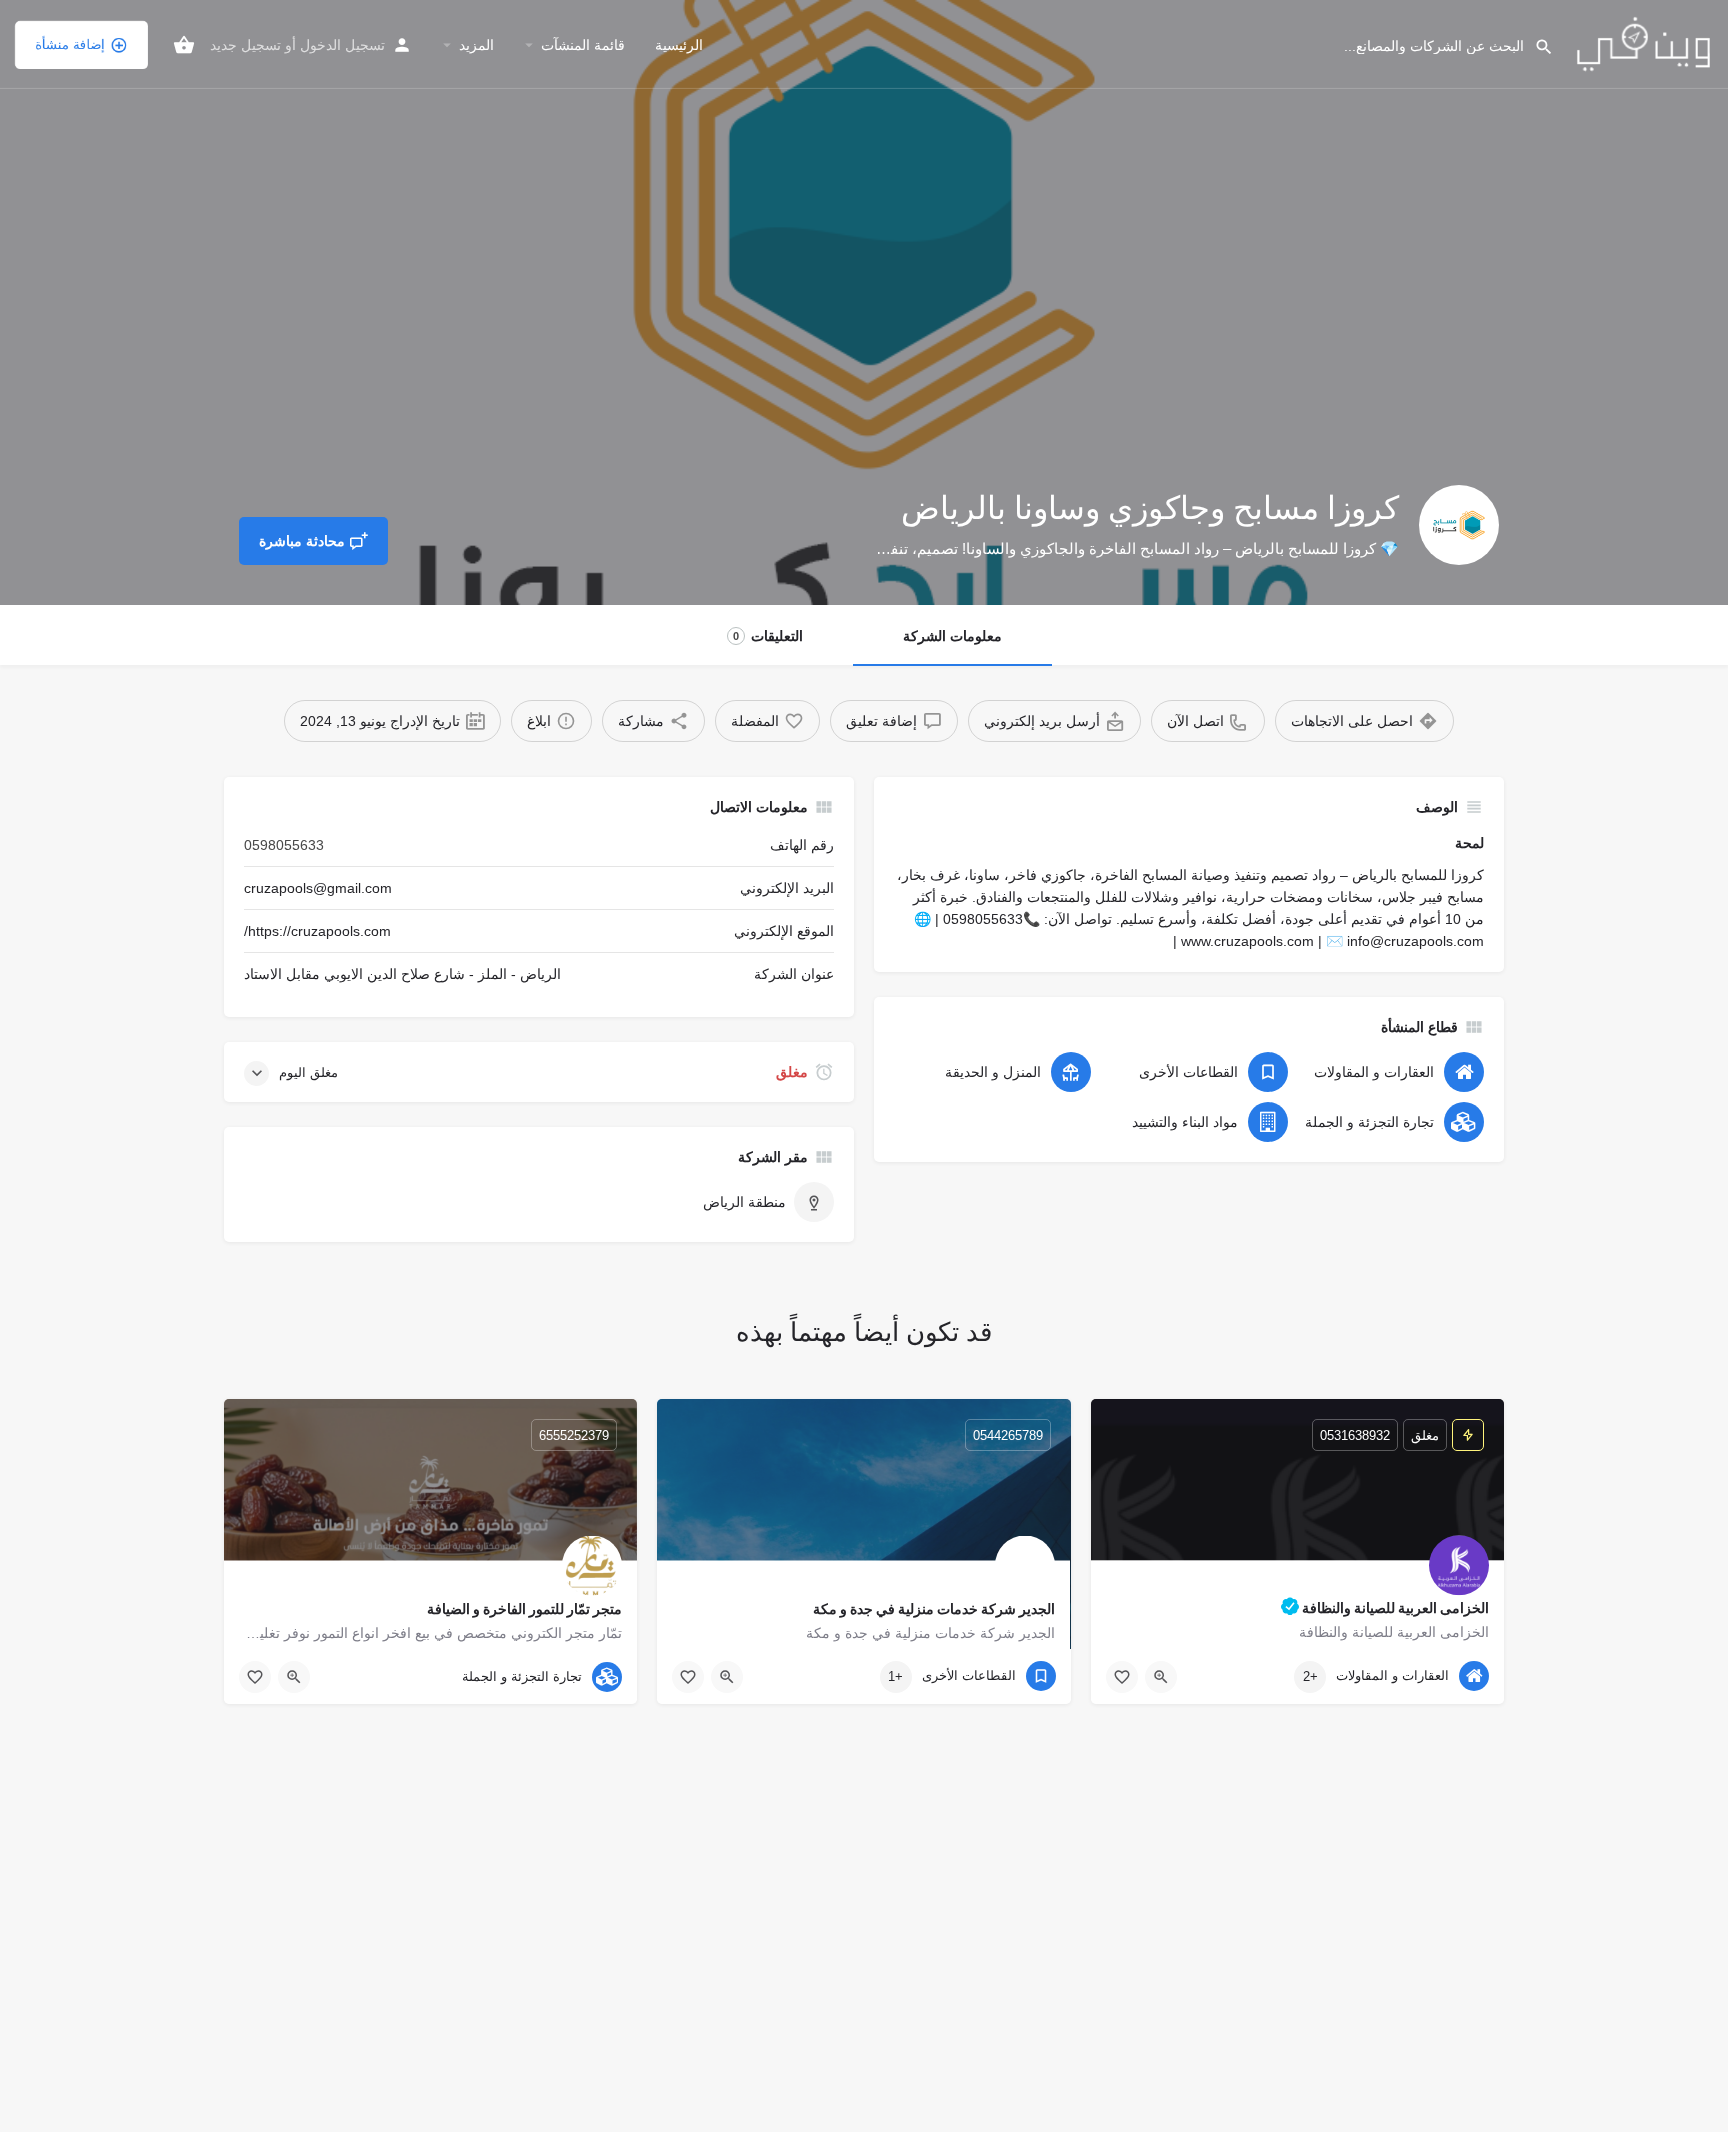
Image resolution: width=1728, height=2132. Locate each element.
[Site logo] (1641, 43)
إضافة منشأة (70, 44)
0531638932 (1355, 1435)
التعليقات (768, 636)
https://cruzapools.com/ (317, 931)
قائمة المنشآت (583, 45)
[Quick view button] (1161, 1677)
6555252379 (574, 1435)
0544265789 (1008, 1435)
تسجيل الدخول (342, 45)
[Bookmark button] (1122, 1677)
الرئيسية (679, 45)
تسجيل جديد (245, 45)
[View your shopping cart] (184, 45)
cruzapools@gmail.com (318, 888)
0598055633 (284, 845)
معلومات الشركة (952, 636)
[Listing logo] (1459, 525)
